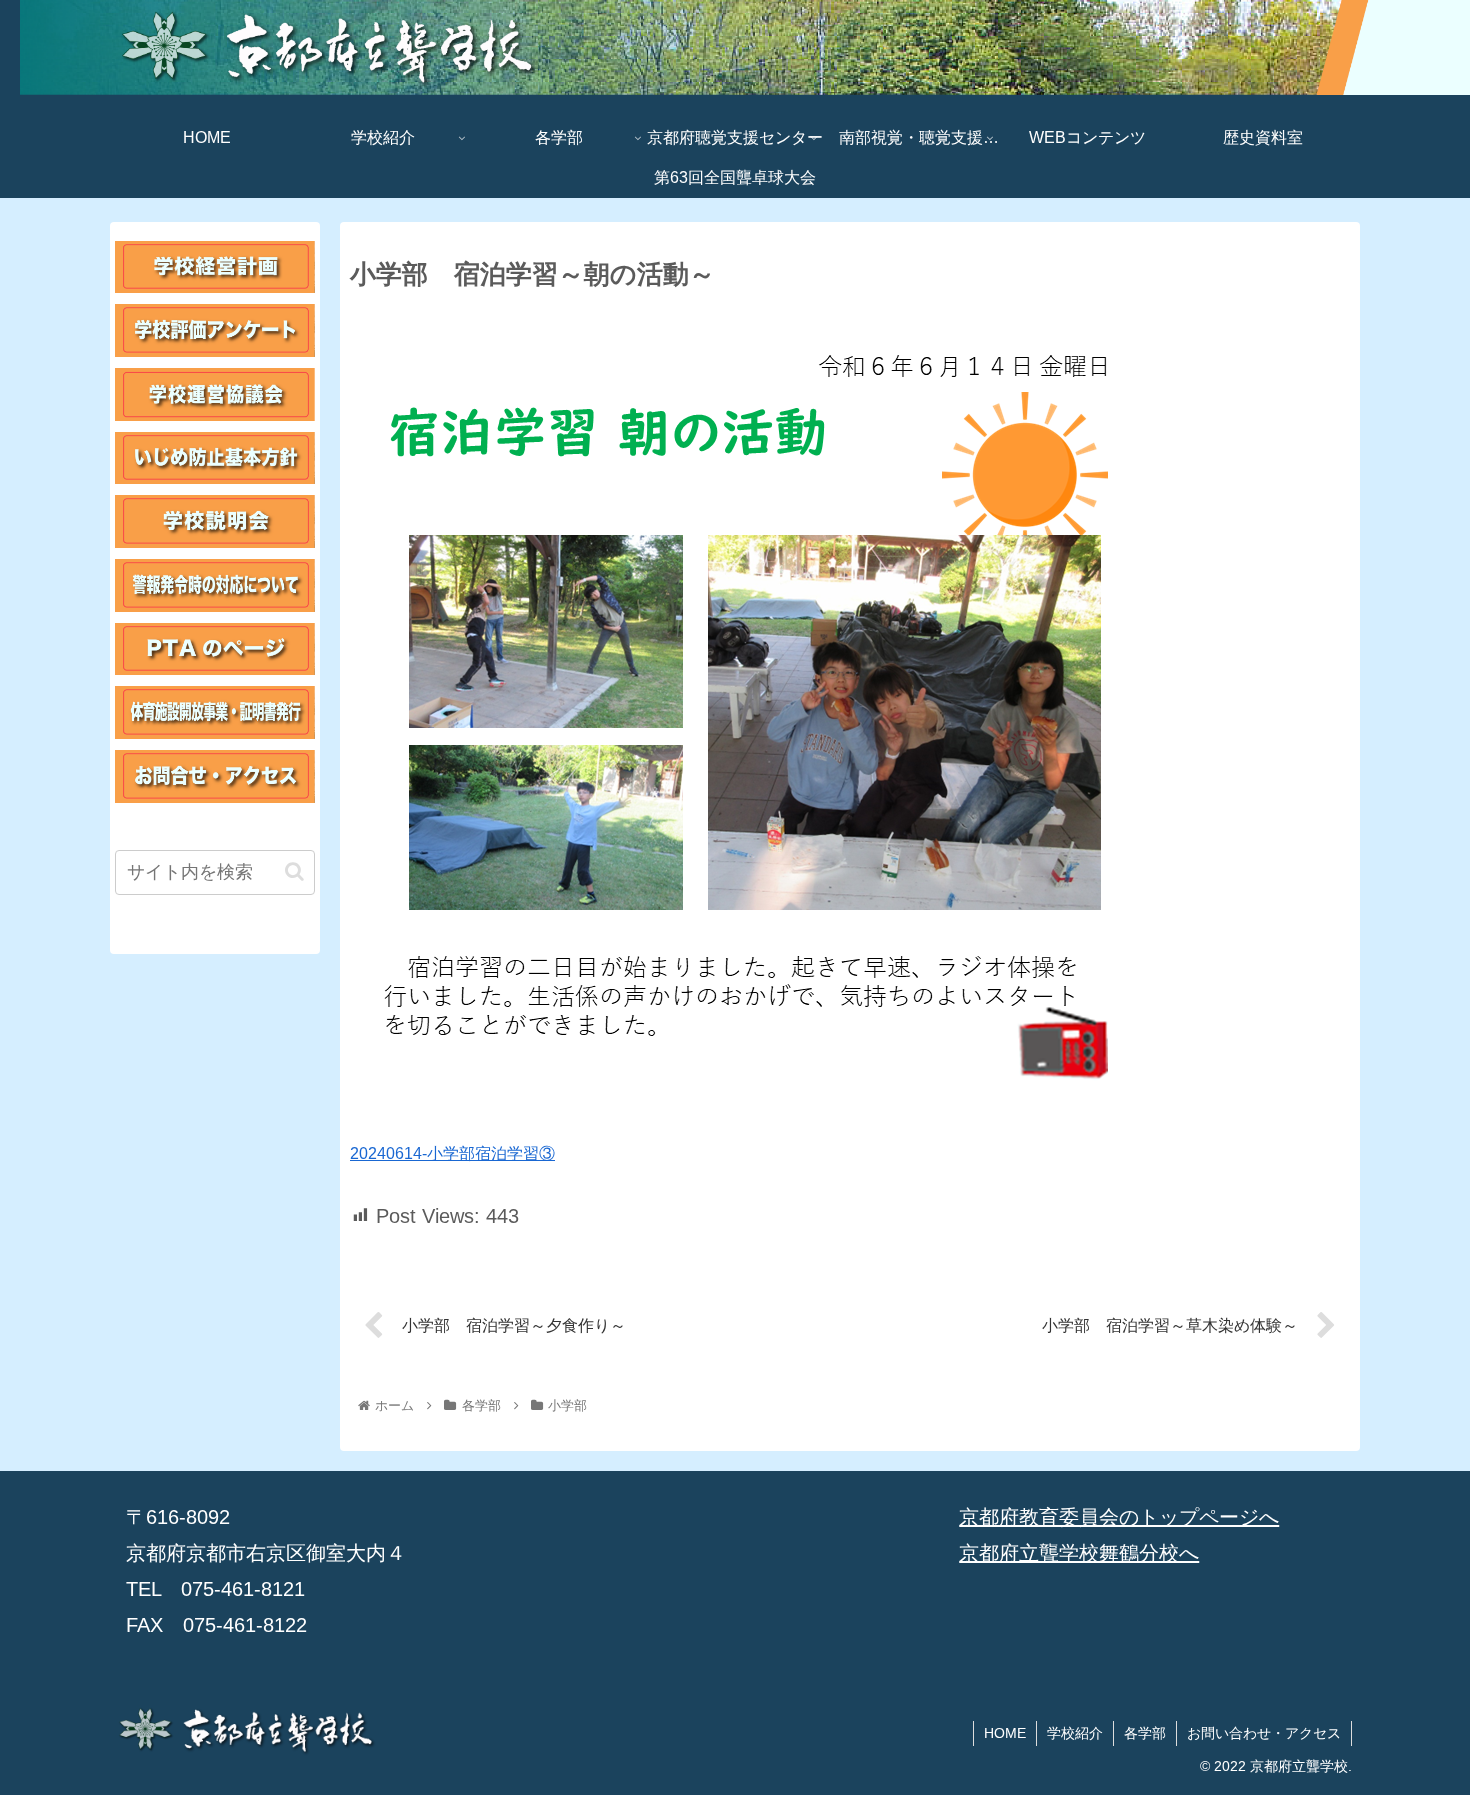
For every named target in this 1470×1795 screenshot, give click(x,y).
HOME (1005, 1733)
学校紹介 (1075, 1733)
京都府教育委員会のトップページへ (1119, 1517)
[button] (294, 871)
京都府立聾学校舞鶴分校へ (1079, 1553)
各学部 (1145, 1733)
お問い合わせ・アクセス (1264, 1733)
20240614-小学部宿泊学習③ (452, 1153)
